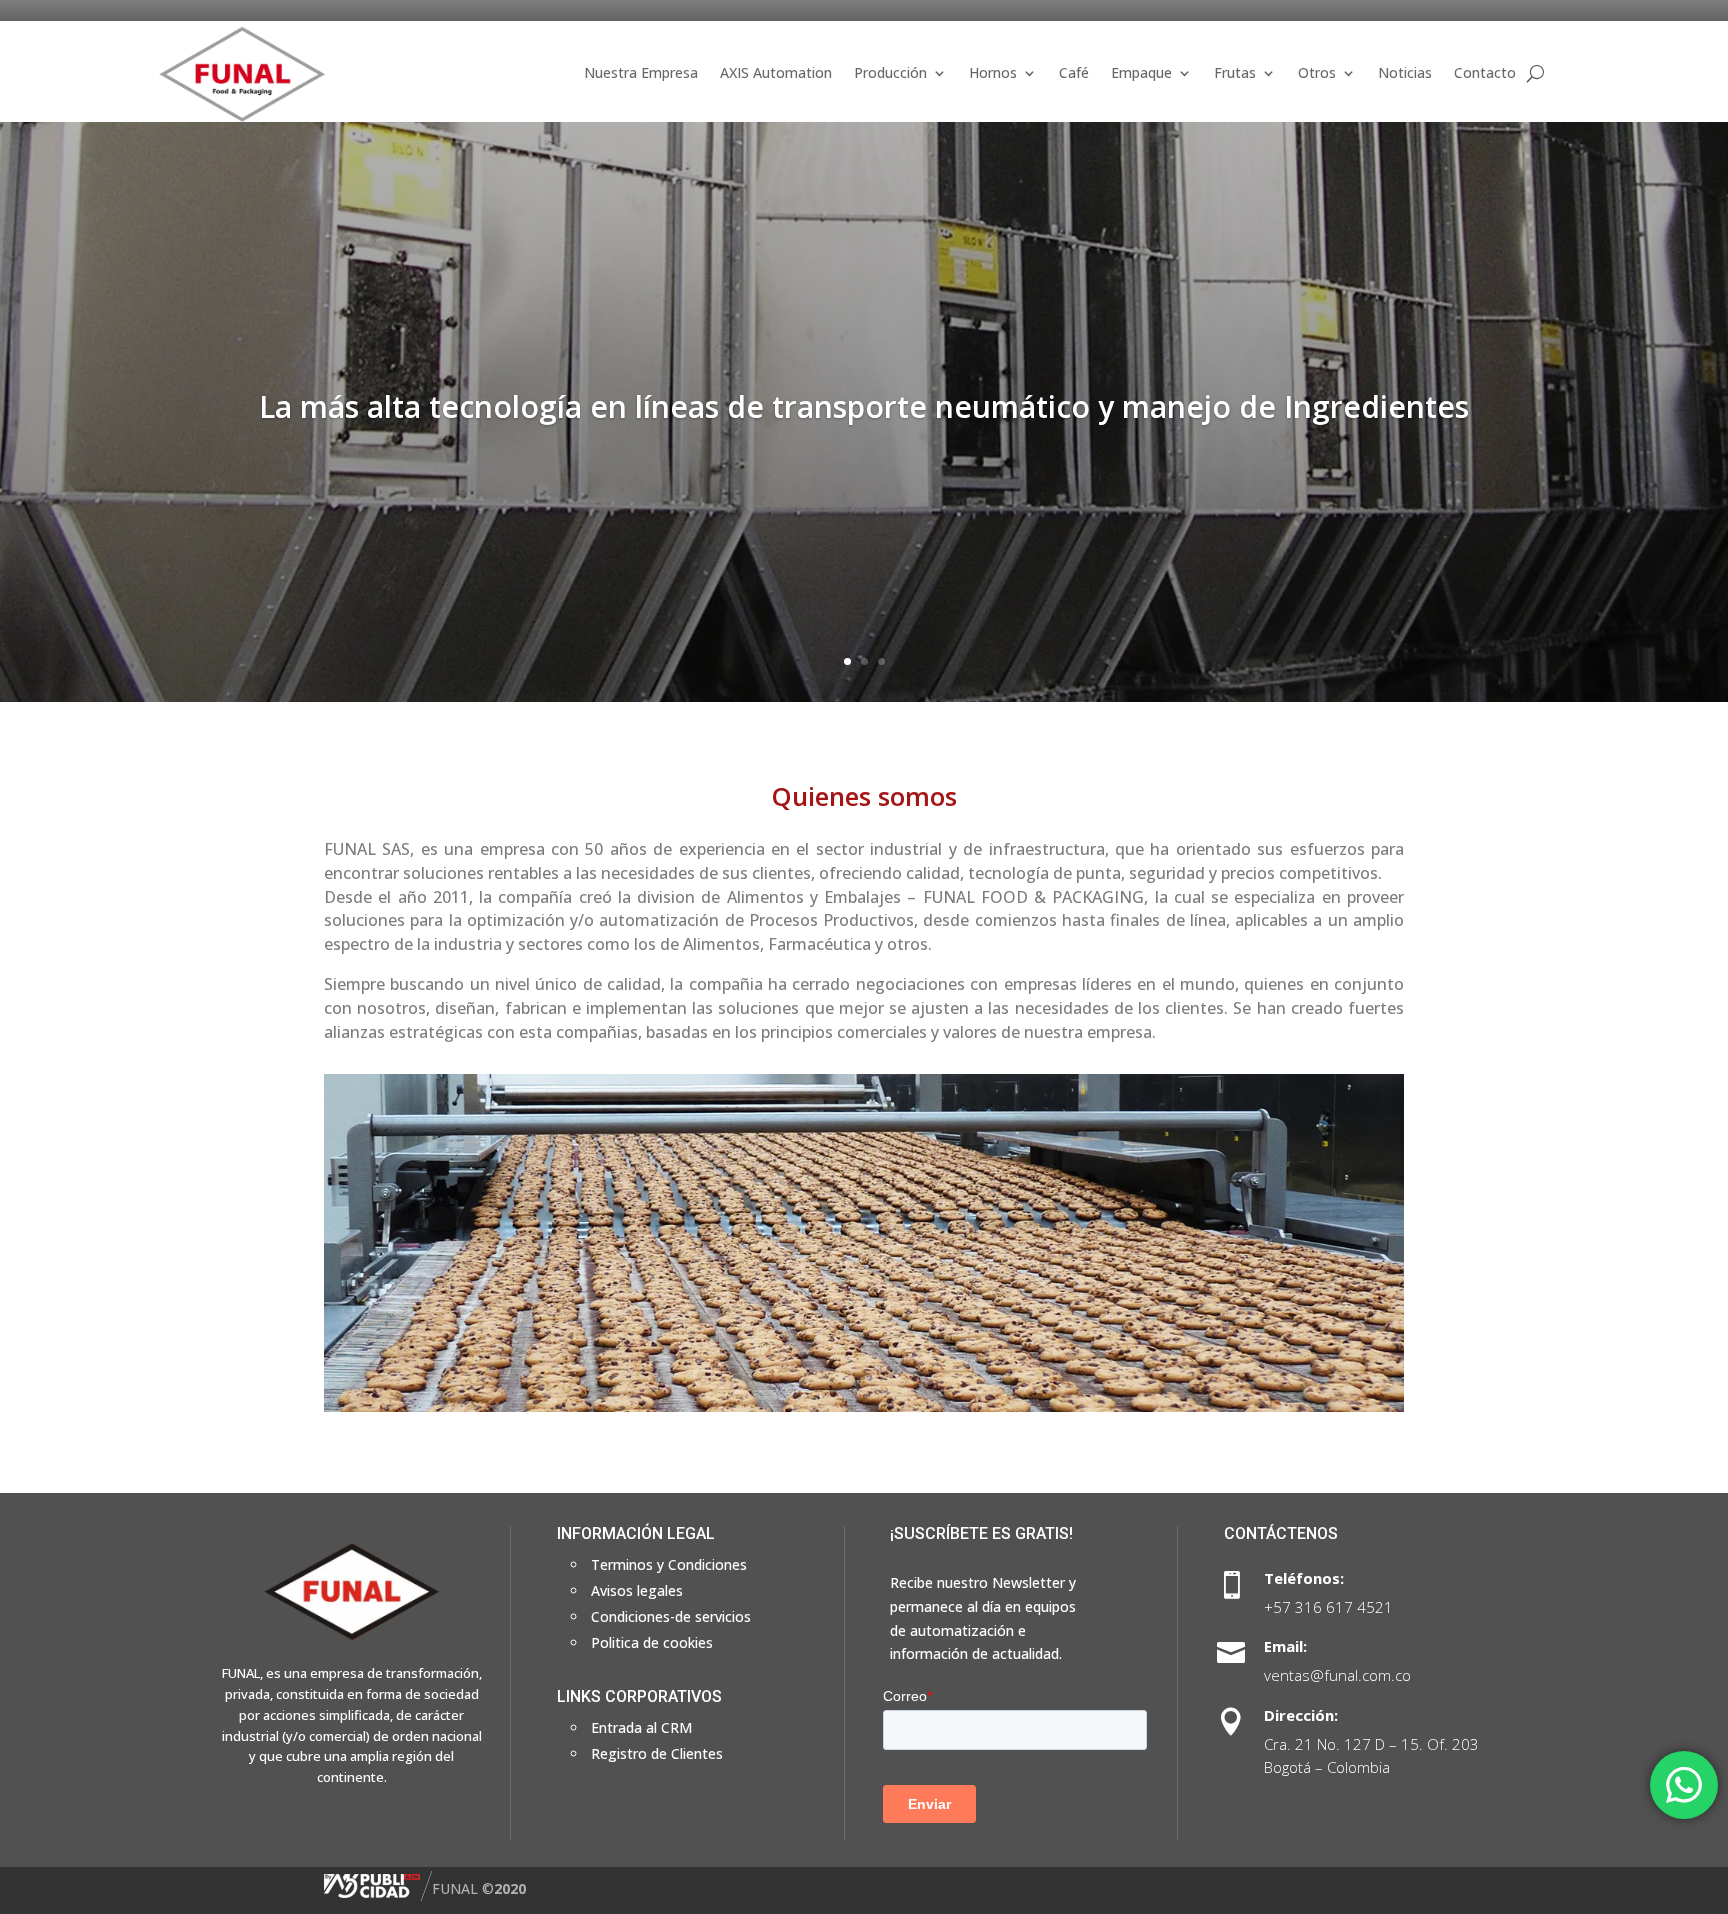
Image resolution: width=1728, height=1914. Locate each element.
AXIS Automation (776, 72)
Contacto (1485, 72)
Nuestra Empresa (641, 72)
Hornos (993, 72)
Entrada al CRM (641, 1727)
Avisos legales (637, 1590)
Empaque (1141, 72)
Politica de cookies (652, 1642)
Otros (1317, 72)
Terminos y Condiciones (669, 1564)
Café (1074, 72)
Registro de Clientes (657, 1753)
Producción (890, 72)
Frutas (1235, 72)
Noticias (1405, 72)
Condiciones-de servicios (671, 1616)
